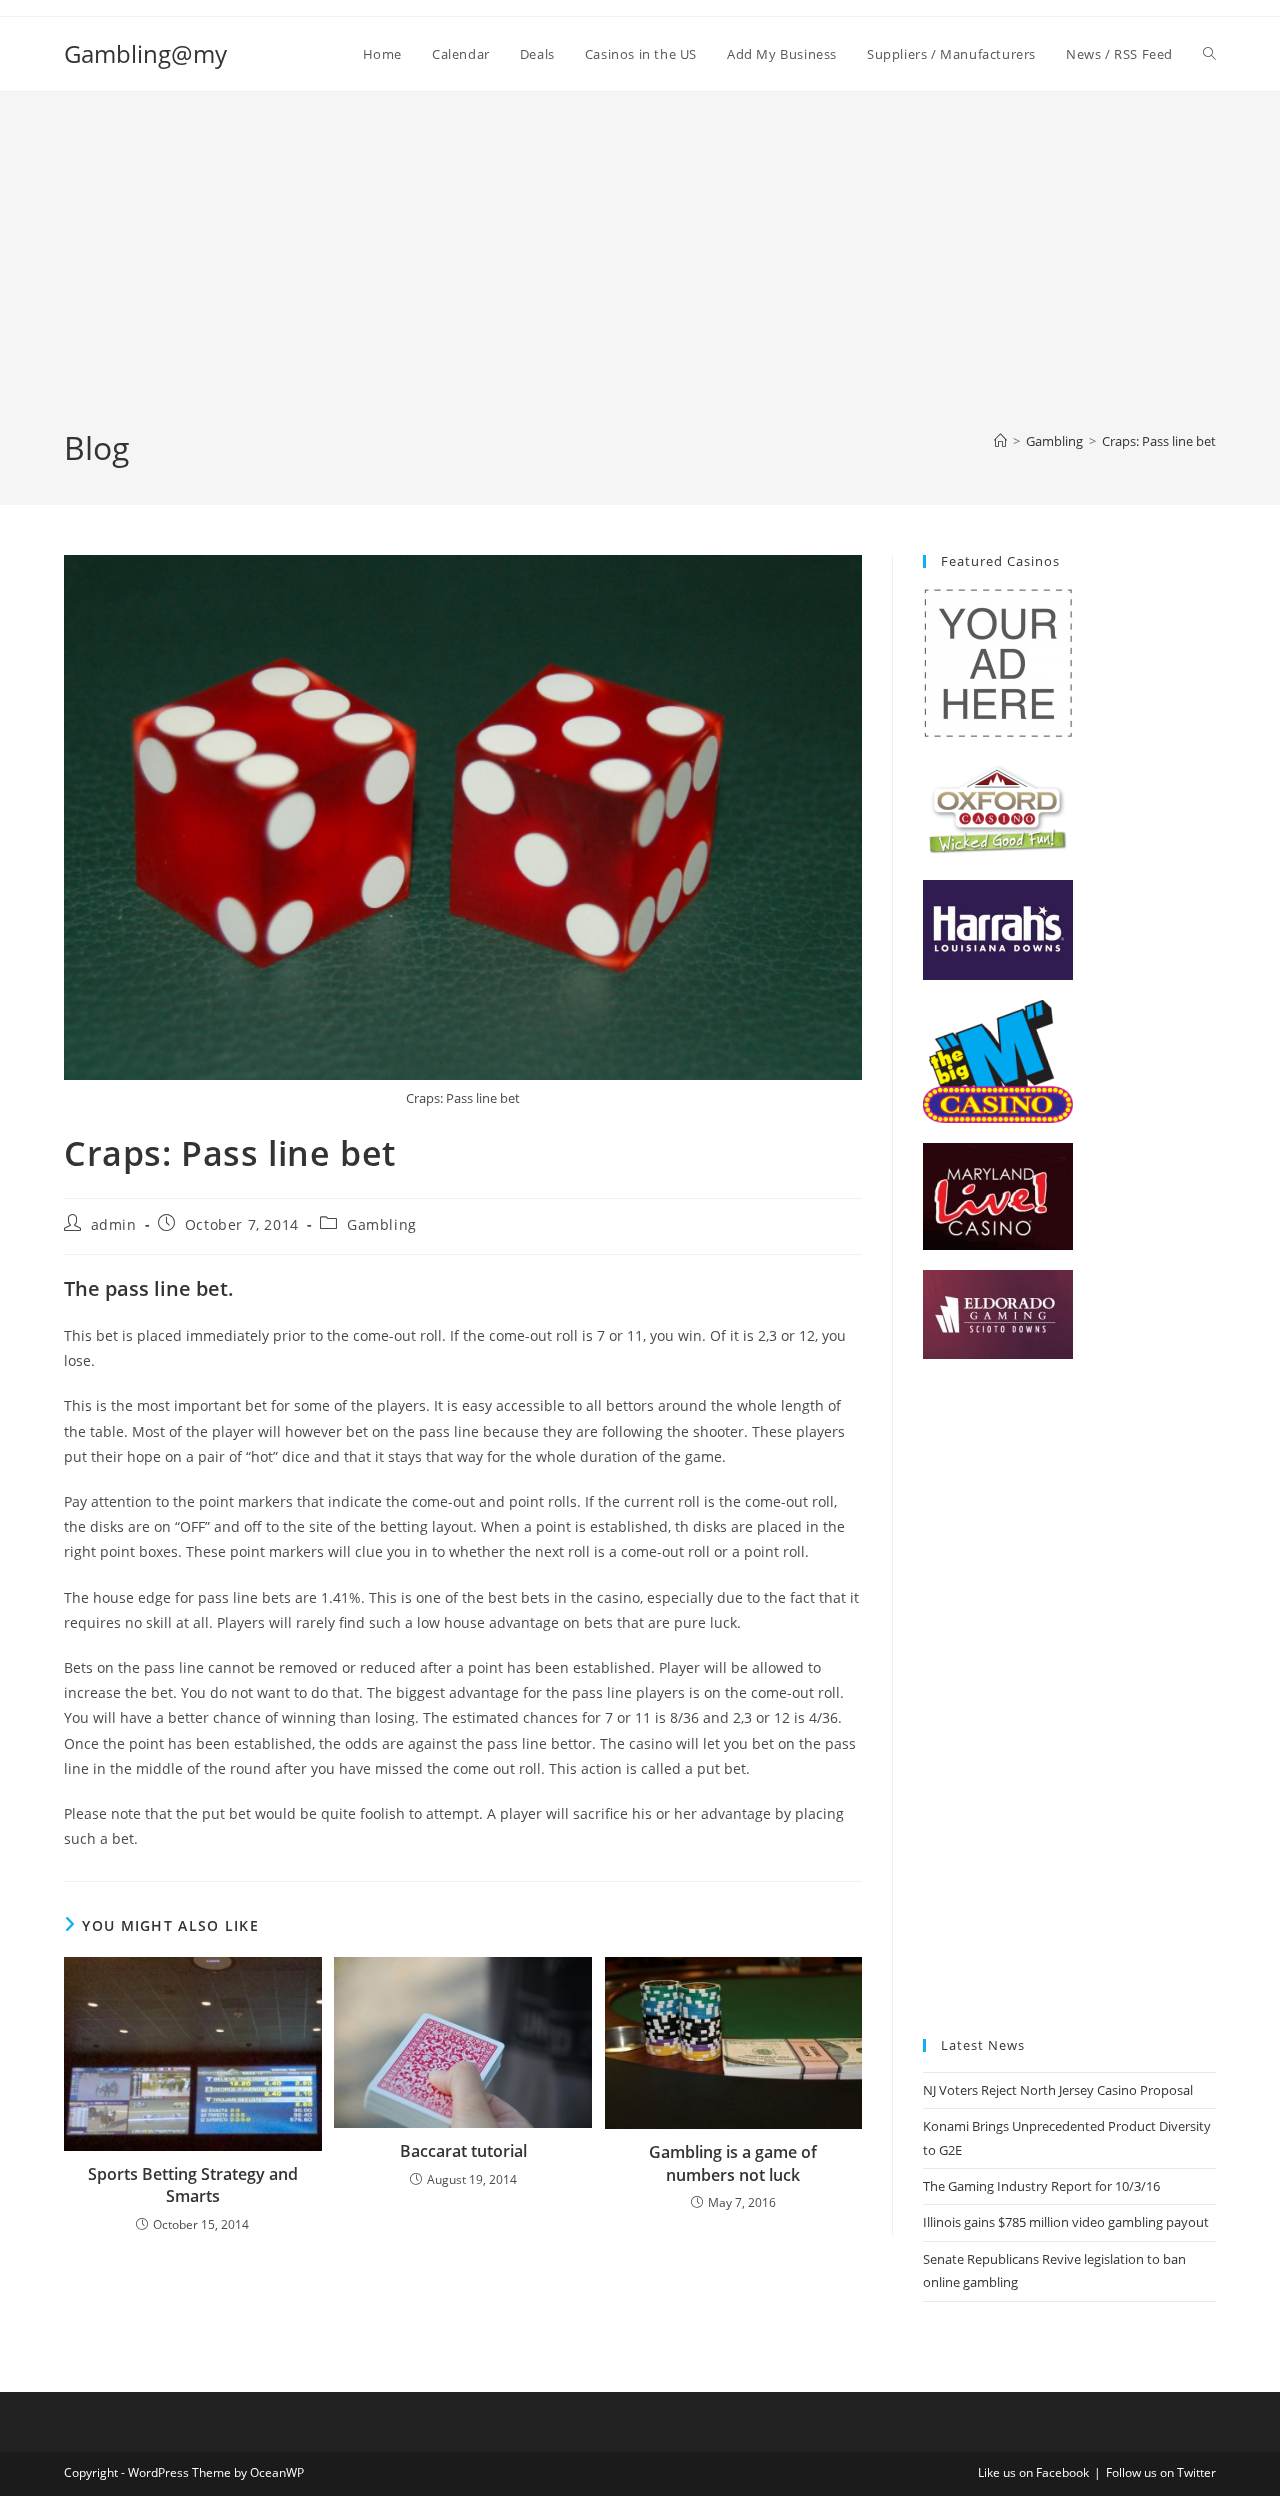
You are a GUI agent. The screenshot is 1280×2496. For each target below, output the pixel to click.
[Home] (1000, 441)
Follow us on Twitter (1161, 2472)
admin (114, 1224)
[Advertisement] (640, 276)
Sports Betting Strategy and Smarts (193, 2185)
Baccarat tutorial (463, 2151)
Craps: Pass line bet (1159, 441)
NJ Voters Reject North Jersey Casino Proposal (1058, 2090)
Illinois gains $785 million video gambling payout (1066, 2222)
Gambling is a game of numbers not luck (733, 2163)
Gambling (382, 1224)
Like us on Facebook (1033, 2472)
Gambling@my (145, 53)
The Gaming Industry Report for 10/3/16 (1041, 2186)
